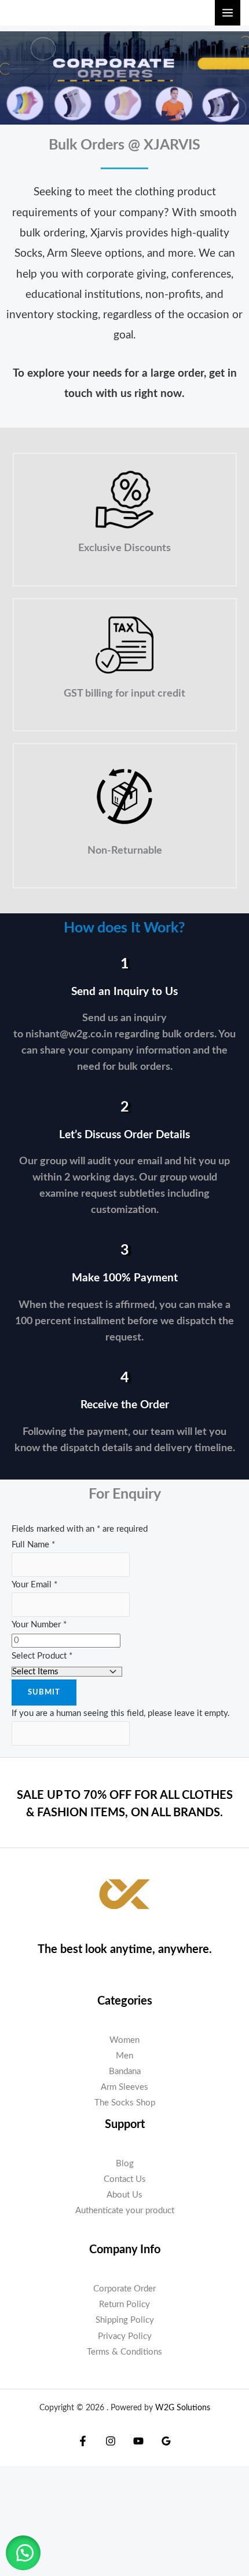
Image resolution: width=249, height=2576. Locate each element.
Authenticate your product (125, 2211)
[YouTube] (138, 2441)
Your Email (34, 1585)
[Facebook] (83, 2441)
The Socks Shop (125, 2103)
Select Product (42, 1656)
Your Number (39, 1625)
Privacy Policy (125, 2336)
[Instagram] (111, 2441)
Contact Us (125, 2179)
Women (124, 2040)
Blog (125, 2164)
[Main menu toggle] (228, 13)
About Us (124, 2195)
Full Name (33, 1545)
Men (124, 2056)
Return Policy (124, 2304)
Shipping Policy (125, 2320)
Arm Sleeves (124, 2087)
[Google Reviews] (166, 2441)
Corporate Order (124, 2289)
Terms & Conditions (124, 2352)
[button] (23, 2553)
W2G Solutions (183, 2408)
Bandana (125, 2072)
